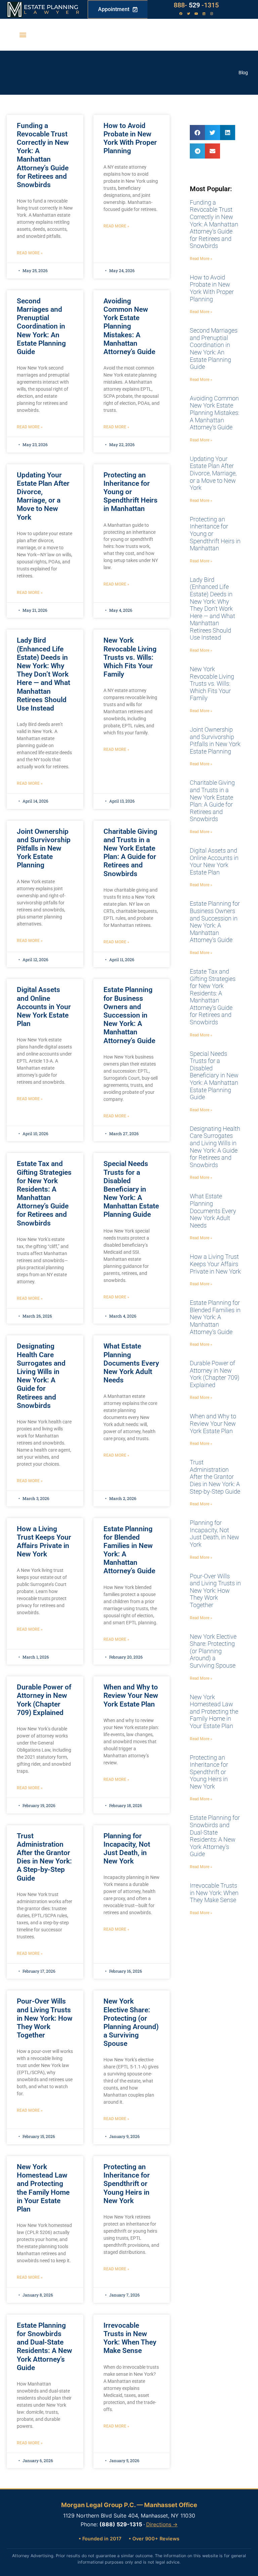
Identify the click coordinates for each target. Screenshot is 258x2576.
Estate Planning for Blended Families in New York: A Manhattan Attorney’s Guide (215, 1317)
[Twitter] (188, 14)
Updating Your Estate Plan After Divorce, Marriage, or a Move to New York (43, 496)
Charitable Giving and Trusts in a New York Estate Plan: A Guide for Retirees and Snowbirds (130, 853)
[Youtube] (196, 14)
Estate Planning (51, 7)
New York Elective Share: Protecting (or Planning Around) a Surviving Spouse (131, 2022)
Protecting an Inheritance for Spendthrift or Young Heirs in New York (127, 2184)
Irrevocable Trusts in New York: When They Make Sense (130, 2338)
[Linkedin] (204, 14)
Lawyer (55, 12)
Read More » (30, 253)
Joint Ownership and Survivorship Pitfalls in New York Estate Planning (44, 848)
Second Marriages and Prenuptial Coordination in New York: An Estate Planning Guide (41, 326)
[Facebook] (181, 14)
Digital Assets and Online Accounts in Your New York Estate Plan (44, 1007)
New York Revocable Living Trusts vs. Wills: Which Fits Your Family (130, 657)
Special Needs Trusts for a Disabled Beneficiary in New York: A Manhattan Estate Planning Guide (131, 1189)
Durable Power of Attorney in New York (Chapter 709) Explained (44, 1700)
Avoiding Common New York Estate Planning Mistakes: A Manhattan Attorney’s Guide (129, 326)
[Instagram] (212, 14)
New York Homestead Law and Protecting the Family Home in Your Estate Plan (43, 2188)
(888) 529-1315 (121, 2524)
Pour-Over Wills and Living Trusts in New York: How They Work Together (45, 2018)
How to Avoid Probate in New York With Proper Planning (130, 138)
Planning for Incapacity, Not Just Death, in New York (127, 1849)
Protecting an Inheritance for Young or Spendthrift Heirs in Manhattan (131, 492)
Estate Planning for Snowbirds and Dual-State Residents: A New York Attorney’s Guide (45, 2347)
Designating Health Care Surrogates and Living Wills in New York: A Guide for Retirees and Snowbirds (41, 1376)
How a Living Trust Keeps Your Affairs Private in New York (44, 1542)
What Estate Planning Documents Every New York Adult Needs (131, 1363)
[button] (23, 35)
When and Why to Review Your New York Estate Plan (131, 1695)
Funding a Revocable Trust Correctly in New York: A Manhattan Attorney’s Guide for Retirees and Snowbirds (43, 155)
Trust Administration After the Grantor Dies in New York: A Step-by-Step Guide (44, 1857)
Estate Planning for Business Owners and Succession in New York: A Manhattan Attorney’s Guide (129, 1015)
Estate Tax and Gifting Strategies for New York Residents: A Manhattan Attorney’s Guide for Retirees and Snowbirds (44, 1193)
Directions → (162, 2524)
